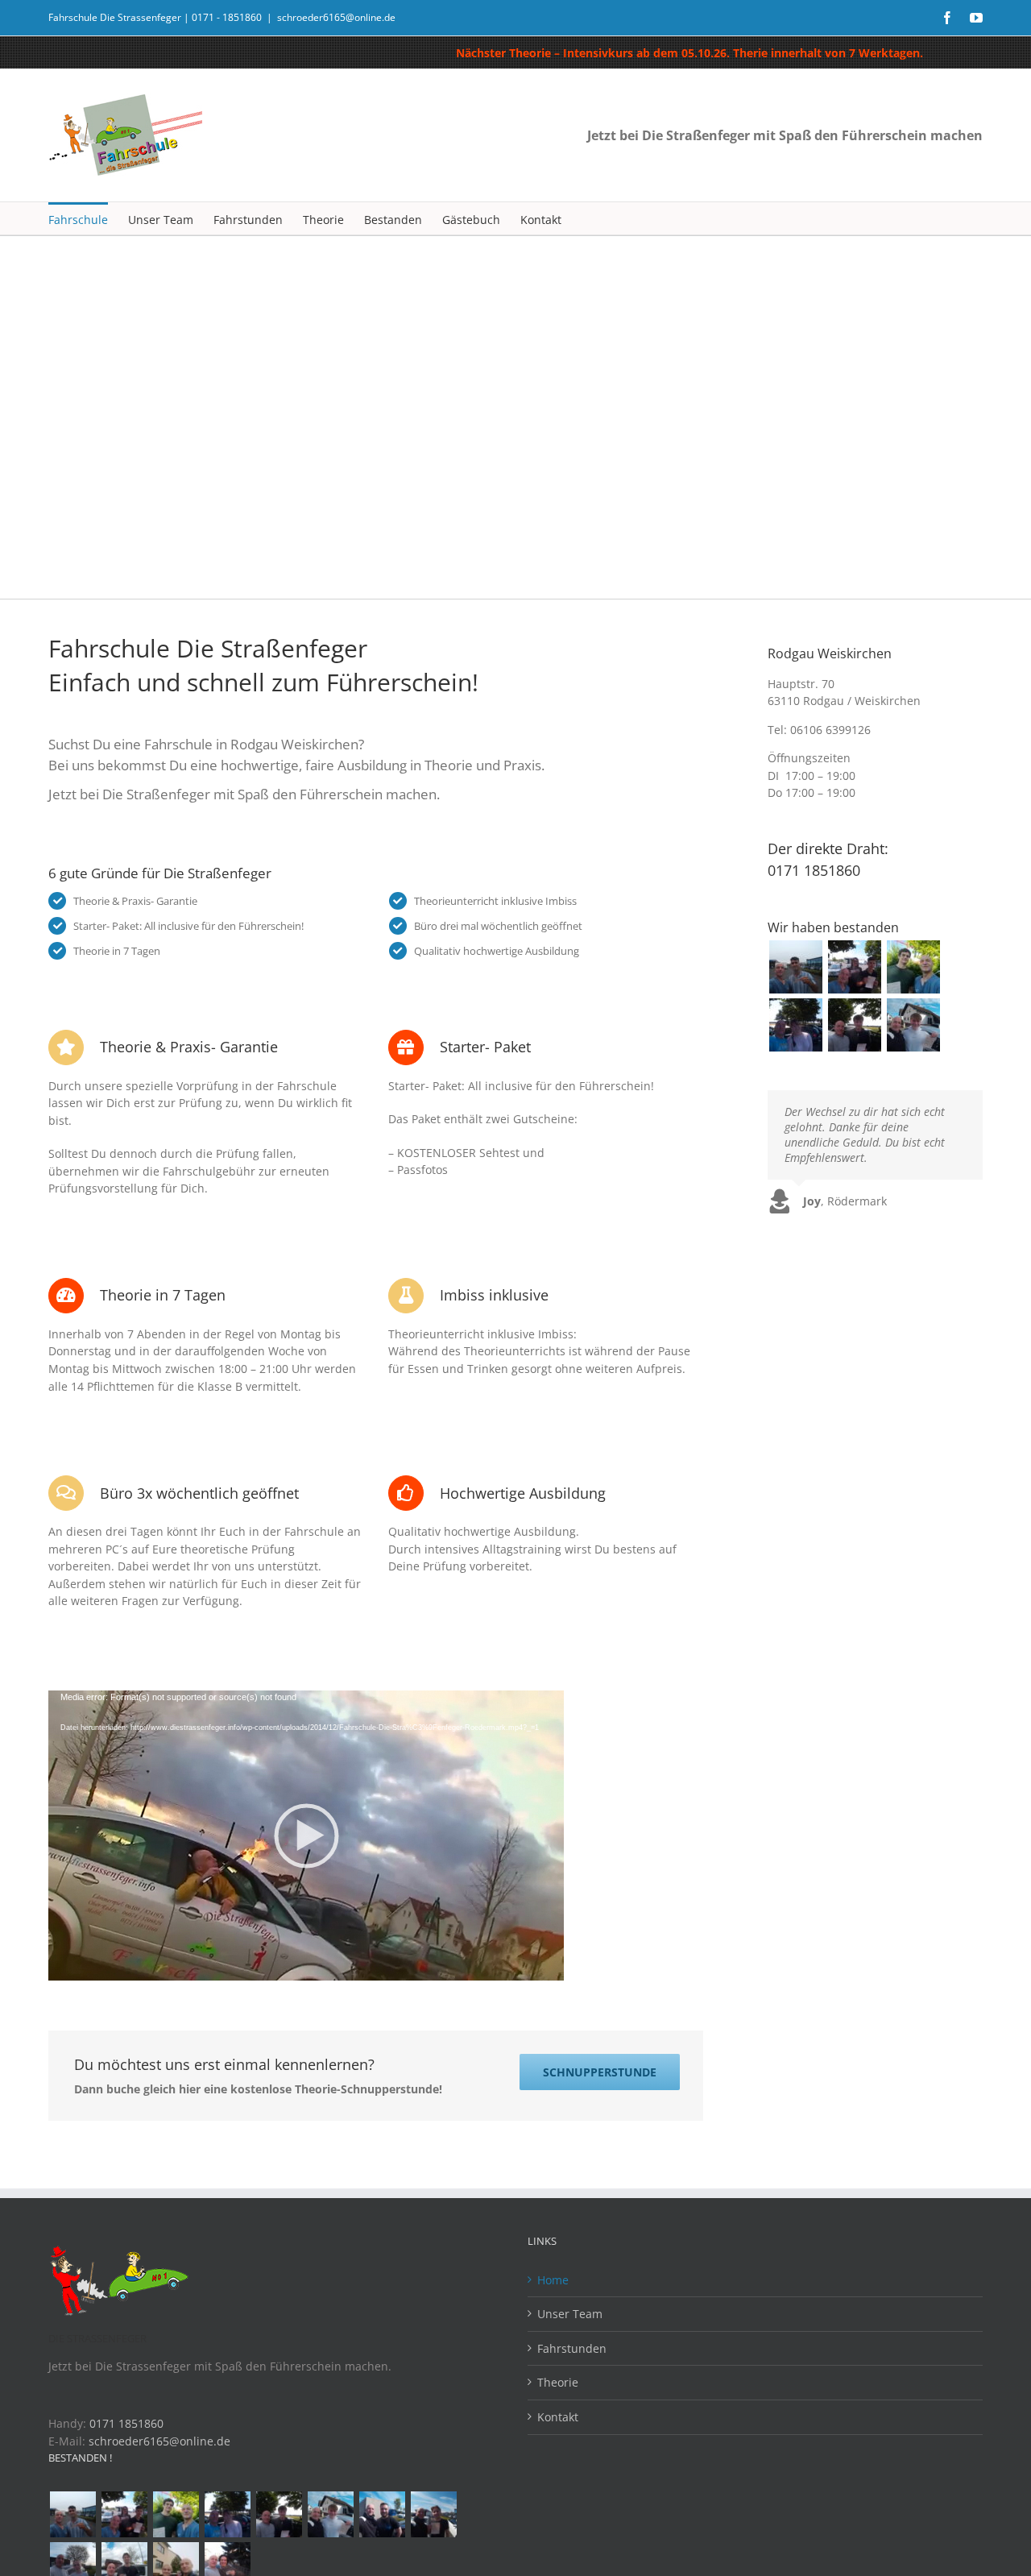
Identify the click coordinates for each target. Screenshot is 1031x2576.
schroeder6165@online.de (336, 17)
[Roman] (913, 1025)
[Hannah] (795, 1025)
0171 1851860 (126, 2423)
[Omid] (795, 967)
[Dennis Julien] (854, 967)
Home (553, 2280)
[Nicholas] (382, 2514)
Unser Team (570, 2314)
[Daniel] (913, 967)
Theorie (558, 2382)
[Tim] (854, 1025)
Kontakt (558, 2417)
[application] (306, 1836)
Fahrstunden (572, 2348)
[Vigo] (433, 2514)
